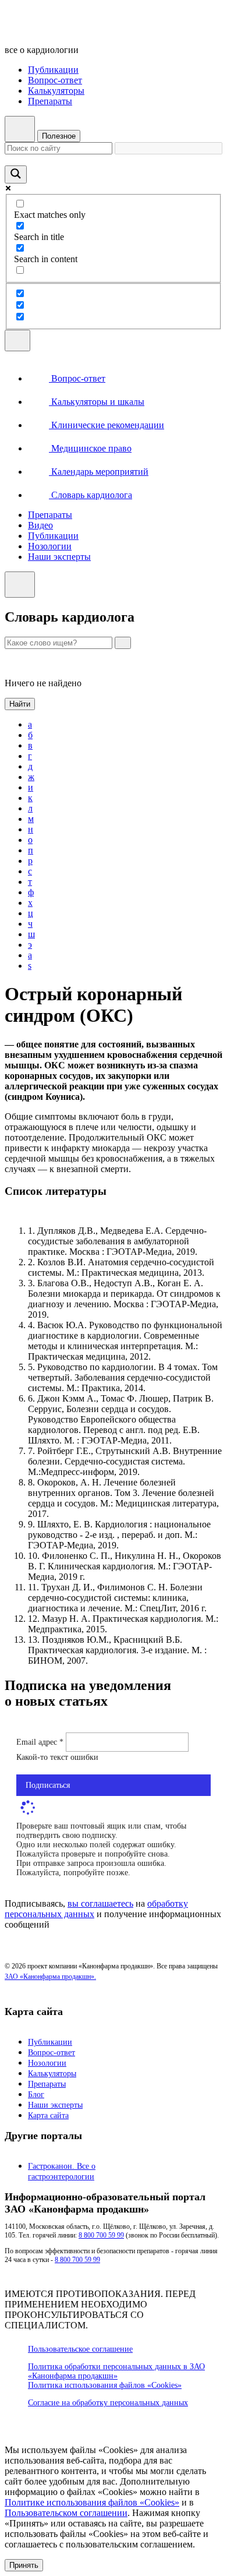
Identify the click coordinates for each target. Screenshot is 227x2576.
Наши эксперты (59, 557)
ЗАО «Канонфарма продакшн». (50, 1977)
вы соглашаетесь (100, 1903)
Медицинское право (90, 448)
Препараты (50, 101)
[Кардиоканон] (85, 30)
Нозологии (50, 546)
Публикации (53, 70)
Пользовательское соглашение (80, 2349)
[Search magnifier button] (16, 174)
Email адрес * (41, 1742)
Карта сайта (48, 2116)
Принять (24, 2565)
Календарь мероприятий (99, 472)
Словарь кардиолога (91, 495)
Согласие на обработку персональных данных (108, 2403)
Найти (20, 704)
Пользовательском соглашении (66, 2513)
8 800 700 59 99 (101, 2235)
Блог (36, 2095)
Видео (40, 525)
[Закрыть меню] (20, 585)
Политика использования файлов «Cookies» (105, 2385)
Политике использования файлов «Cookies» (92, 2502)
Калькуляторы (56, 91)
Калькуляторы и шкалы (97, 402)
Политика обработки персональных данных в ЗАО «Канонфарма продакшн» (116, 2371)
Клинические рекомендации (107, 425)
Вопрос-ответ (55, 80)
